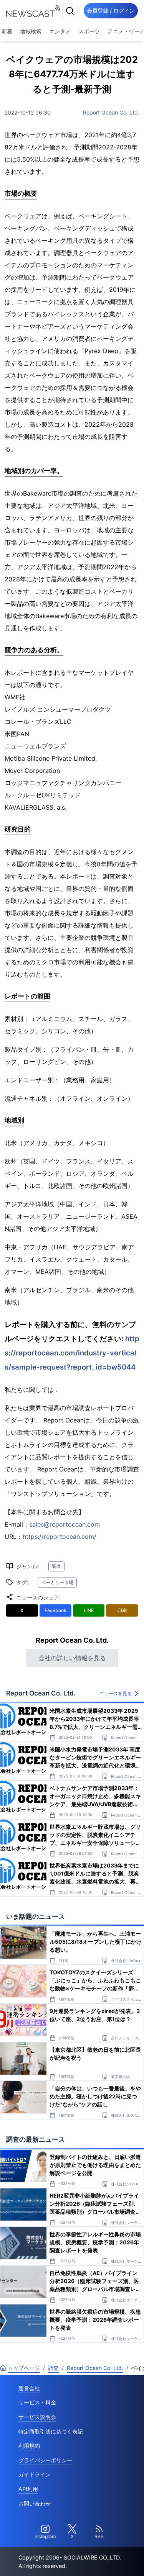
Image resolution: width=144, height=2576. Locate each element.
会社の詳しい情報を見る (72, 1658)
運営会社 (29, 2388)
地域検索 (31, 31)
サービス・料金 (37, 2402)
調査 (56, 1566)
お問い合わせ (35, 2503)
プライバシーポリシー (45, 2460)
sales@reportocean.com (65, 1524)
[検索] (70, 11)
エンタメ (60, 31)
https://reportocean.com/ (60, 1537)
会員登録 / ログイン (111, 11)
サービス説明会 (37, 2417)
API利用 (28, 2489)
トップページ (24, 2368)
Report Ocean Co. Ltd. (111, 112)
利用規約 (29, 2446)
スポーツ (89, 31)
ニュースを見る (116, 1693)
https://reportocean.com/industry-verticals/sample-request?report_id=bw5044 (72, 1353)
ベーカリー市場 (57, 1582)
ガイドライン (35, 2474)
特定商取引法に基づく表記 (51, 2431)
